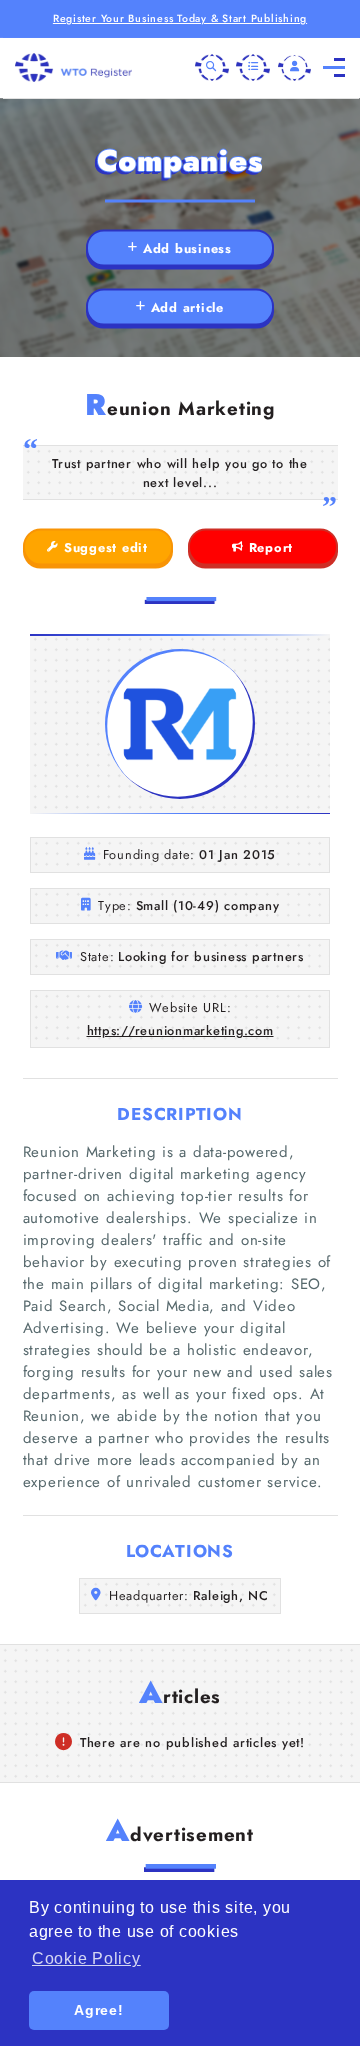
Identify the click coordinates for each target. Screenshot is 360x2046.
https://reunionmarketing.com (180, 1030)
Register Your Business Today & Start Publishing (180, 18)
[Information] (253, 68)
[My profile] (295, 68)
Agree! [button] (99, 2010)
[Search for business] (212, 68)
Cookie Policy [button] (86, 1958)
